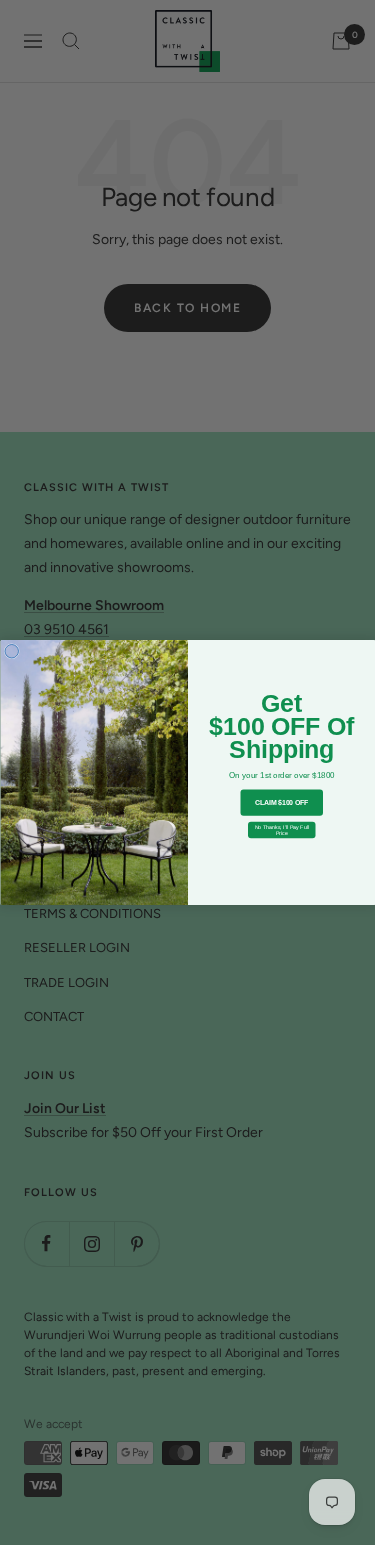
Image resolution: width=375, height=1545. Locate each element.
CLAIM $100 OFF (281, 803)
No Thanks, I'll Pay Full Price (281, 829)
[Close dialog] (12, 651)
